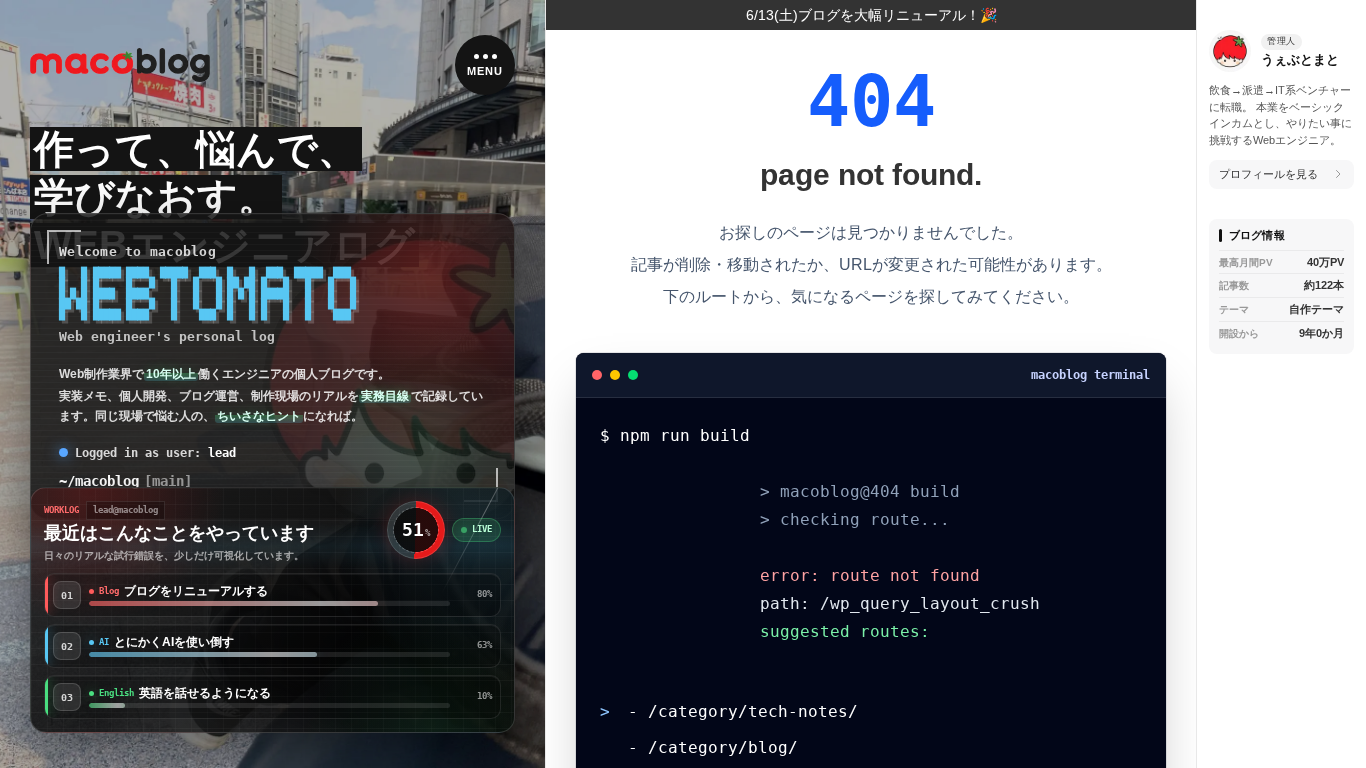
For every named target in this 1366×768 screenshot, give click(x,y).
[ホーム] (120, 65)
